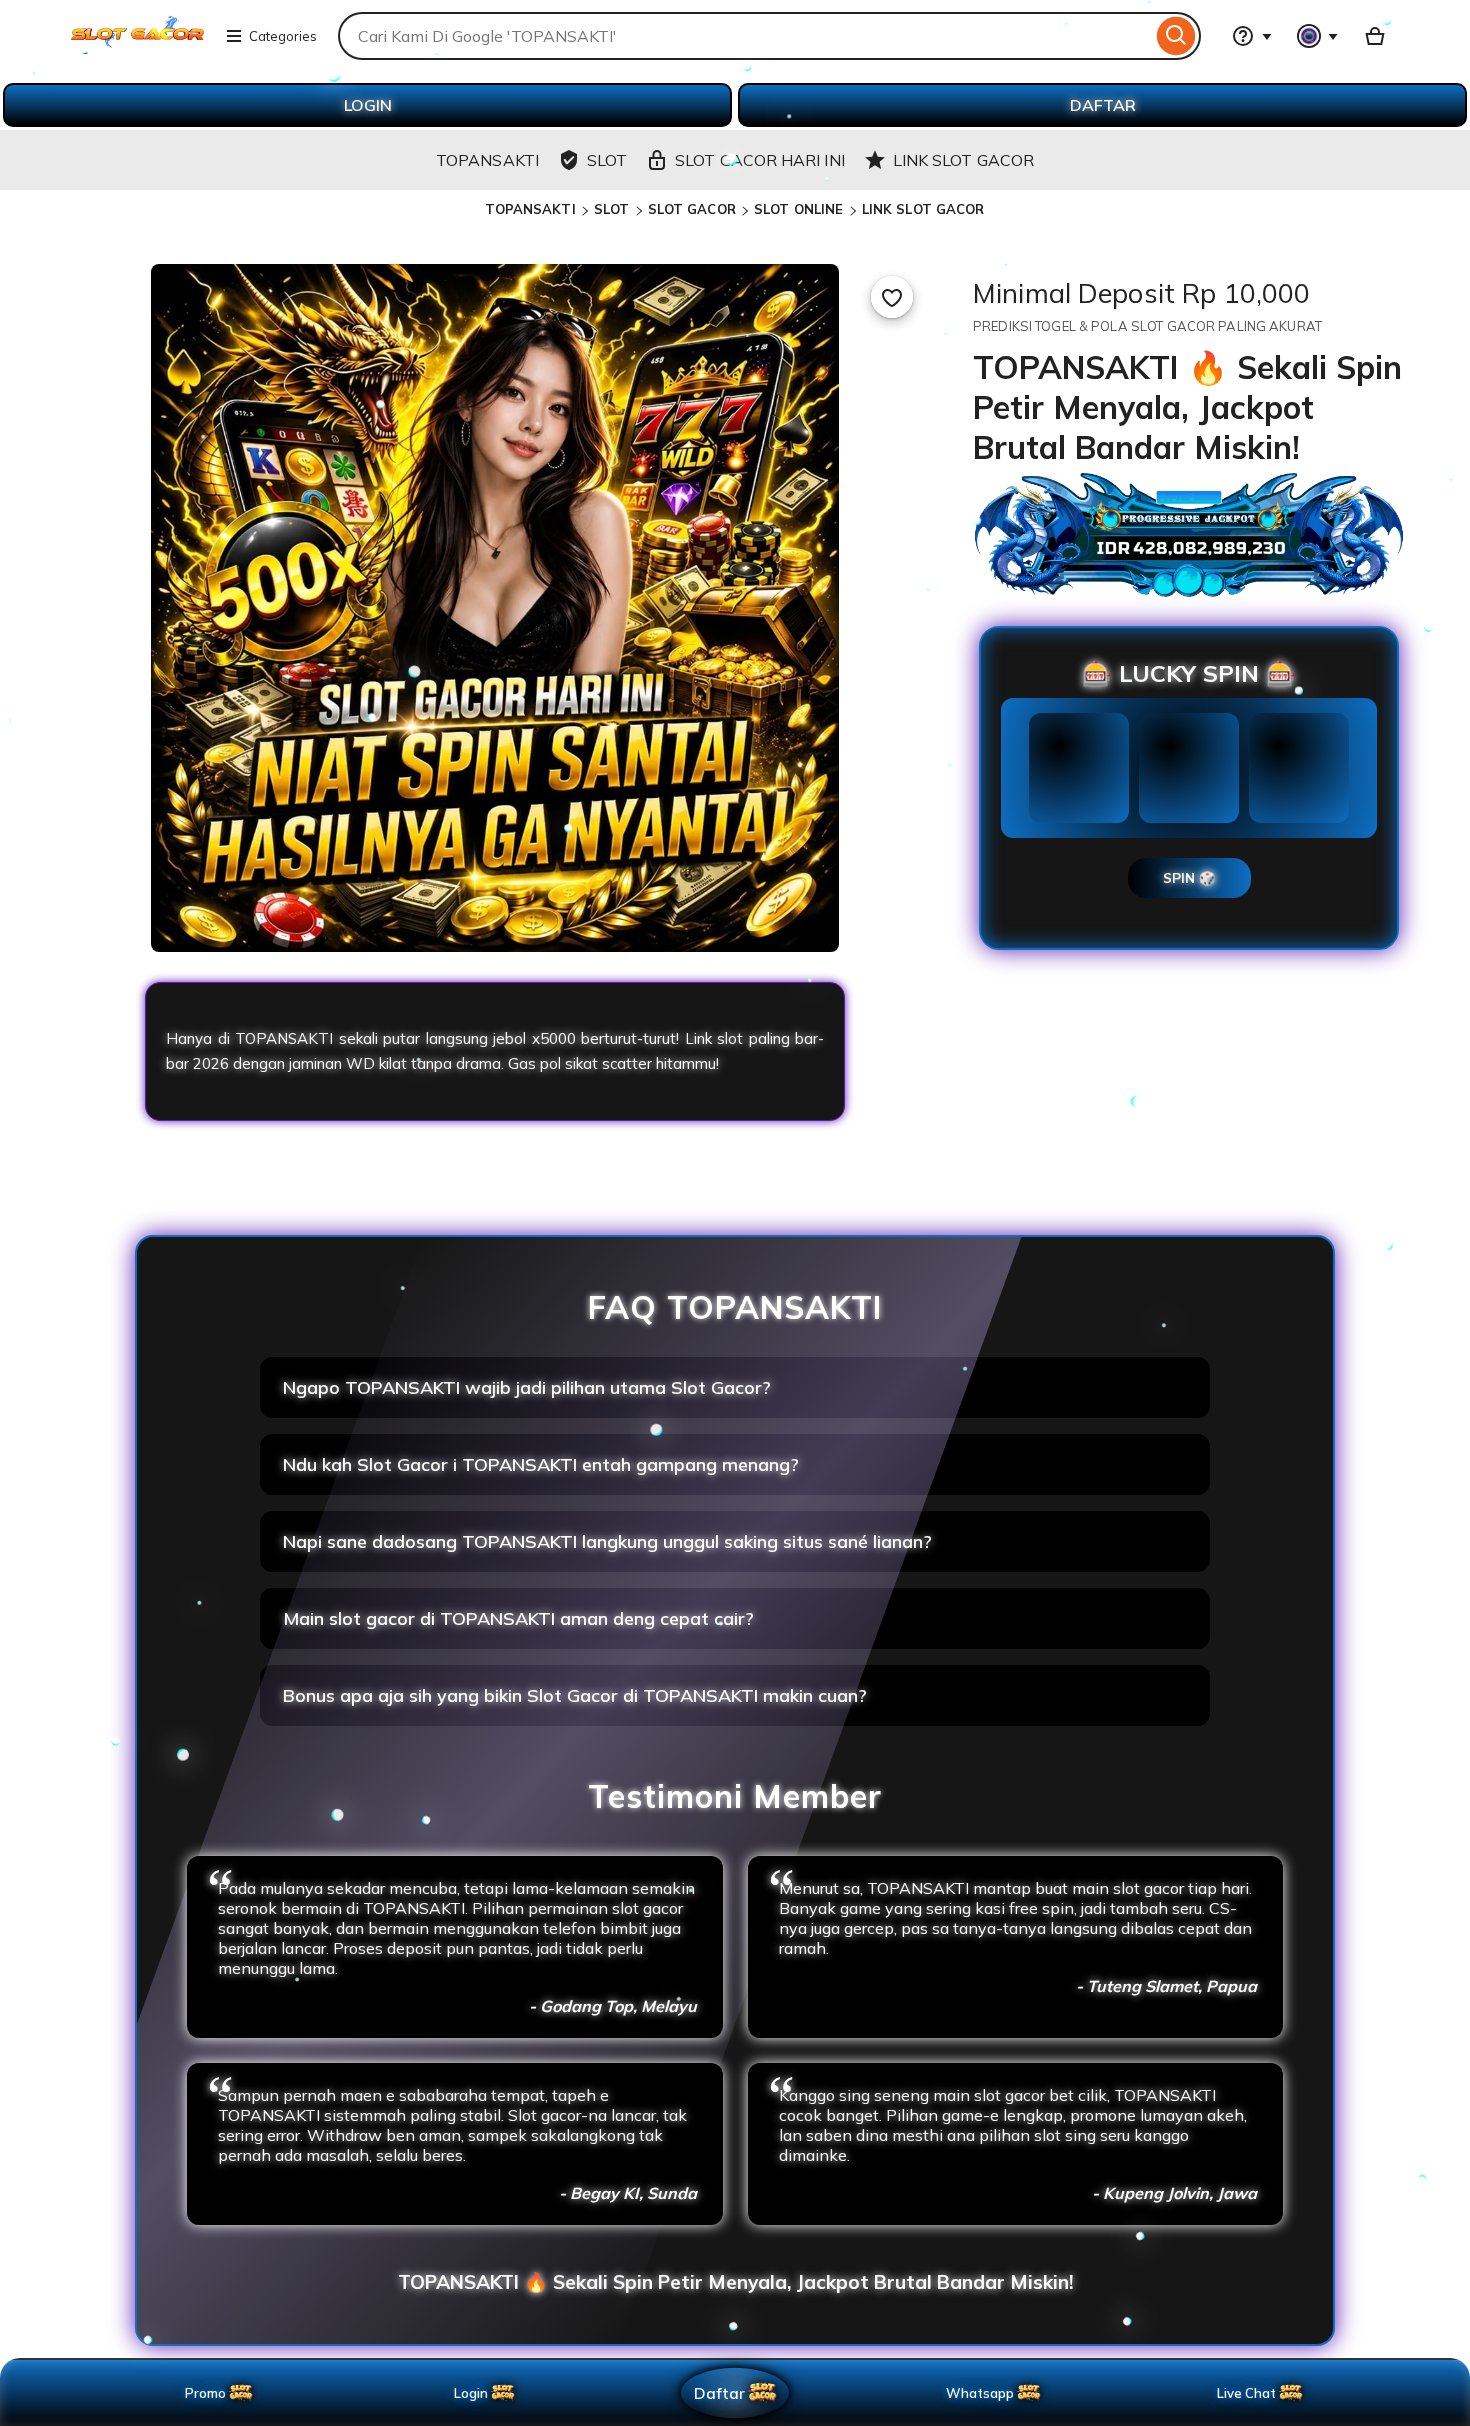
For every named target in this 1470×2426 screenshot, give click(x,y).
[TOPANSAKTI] (137, 48)
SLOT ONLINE (798, 209)
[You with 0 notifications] (1318, 36)
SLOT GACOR (692, 209)
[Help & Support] (1252, 36)
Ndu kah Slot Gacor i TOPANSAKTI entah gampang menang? (541, 1464)
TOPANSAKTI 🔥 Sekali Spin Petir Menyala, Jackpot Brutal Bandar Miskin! (735, 2282)
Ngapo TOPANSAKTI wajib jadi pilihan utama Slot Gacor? (527, 1387)
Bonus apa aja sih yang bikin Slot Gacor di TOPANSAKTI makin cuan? (575, 1695)
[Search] (1176, 36)
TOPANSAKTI (530, 209)
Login (471, 2393)
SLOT (612, 209)
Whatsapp (983, 2393)
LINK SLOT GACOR (923, 209)
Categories (283, 36)
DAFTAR (1103, 105)
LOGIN (368, 105)
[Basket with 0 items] (1375, 36)
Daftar (719, 2392)
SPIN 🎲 (1189, 878)
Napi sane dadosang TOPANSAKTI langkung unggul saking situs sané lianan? (607, 1541)
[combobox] (745, 36)
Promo (205, 2393)
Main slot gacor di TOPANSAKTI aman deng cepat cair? (518, 1618)
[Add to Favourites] (892, 297)
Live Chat (1246, 2393)
